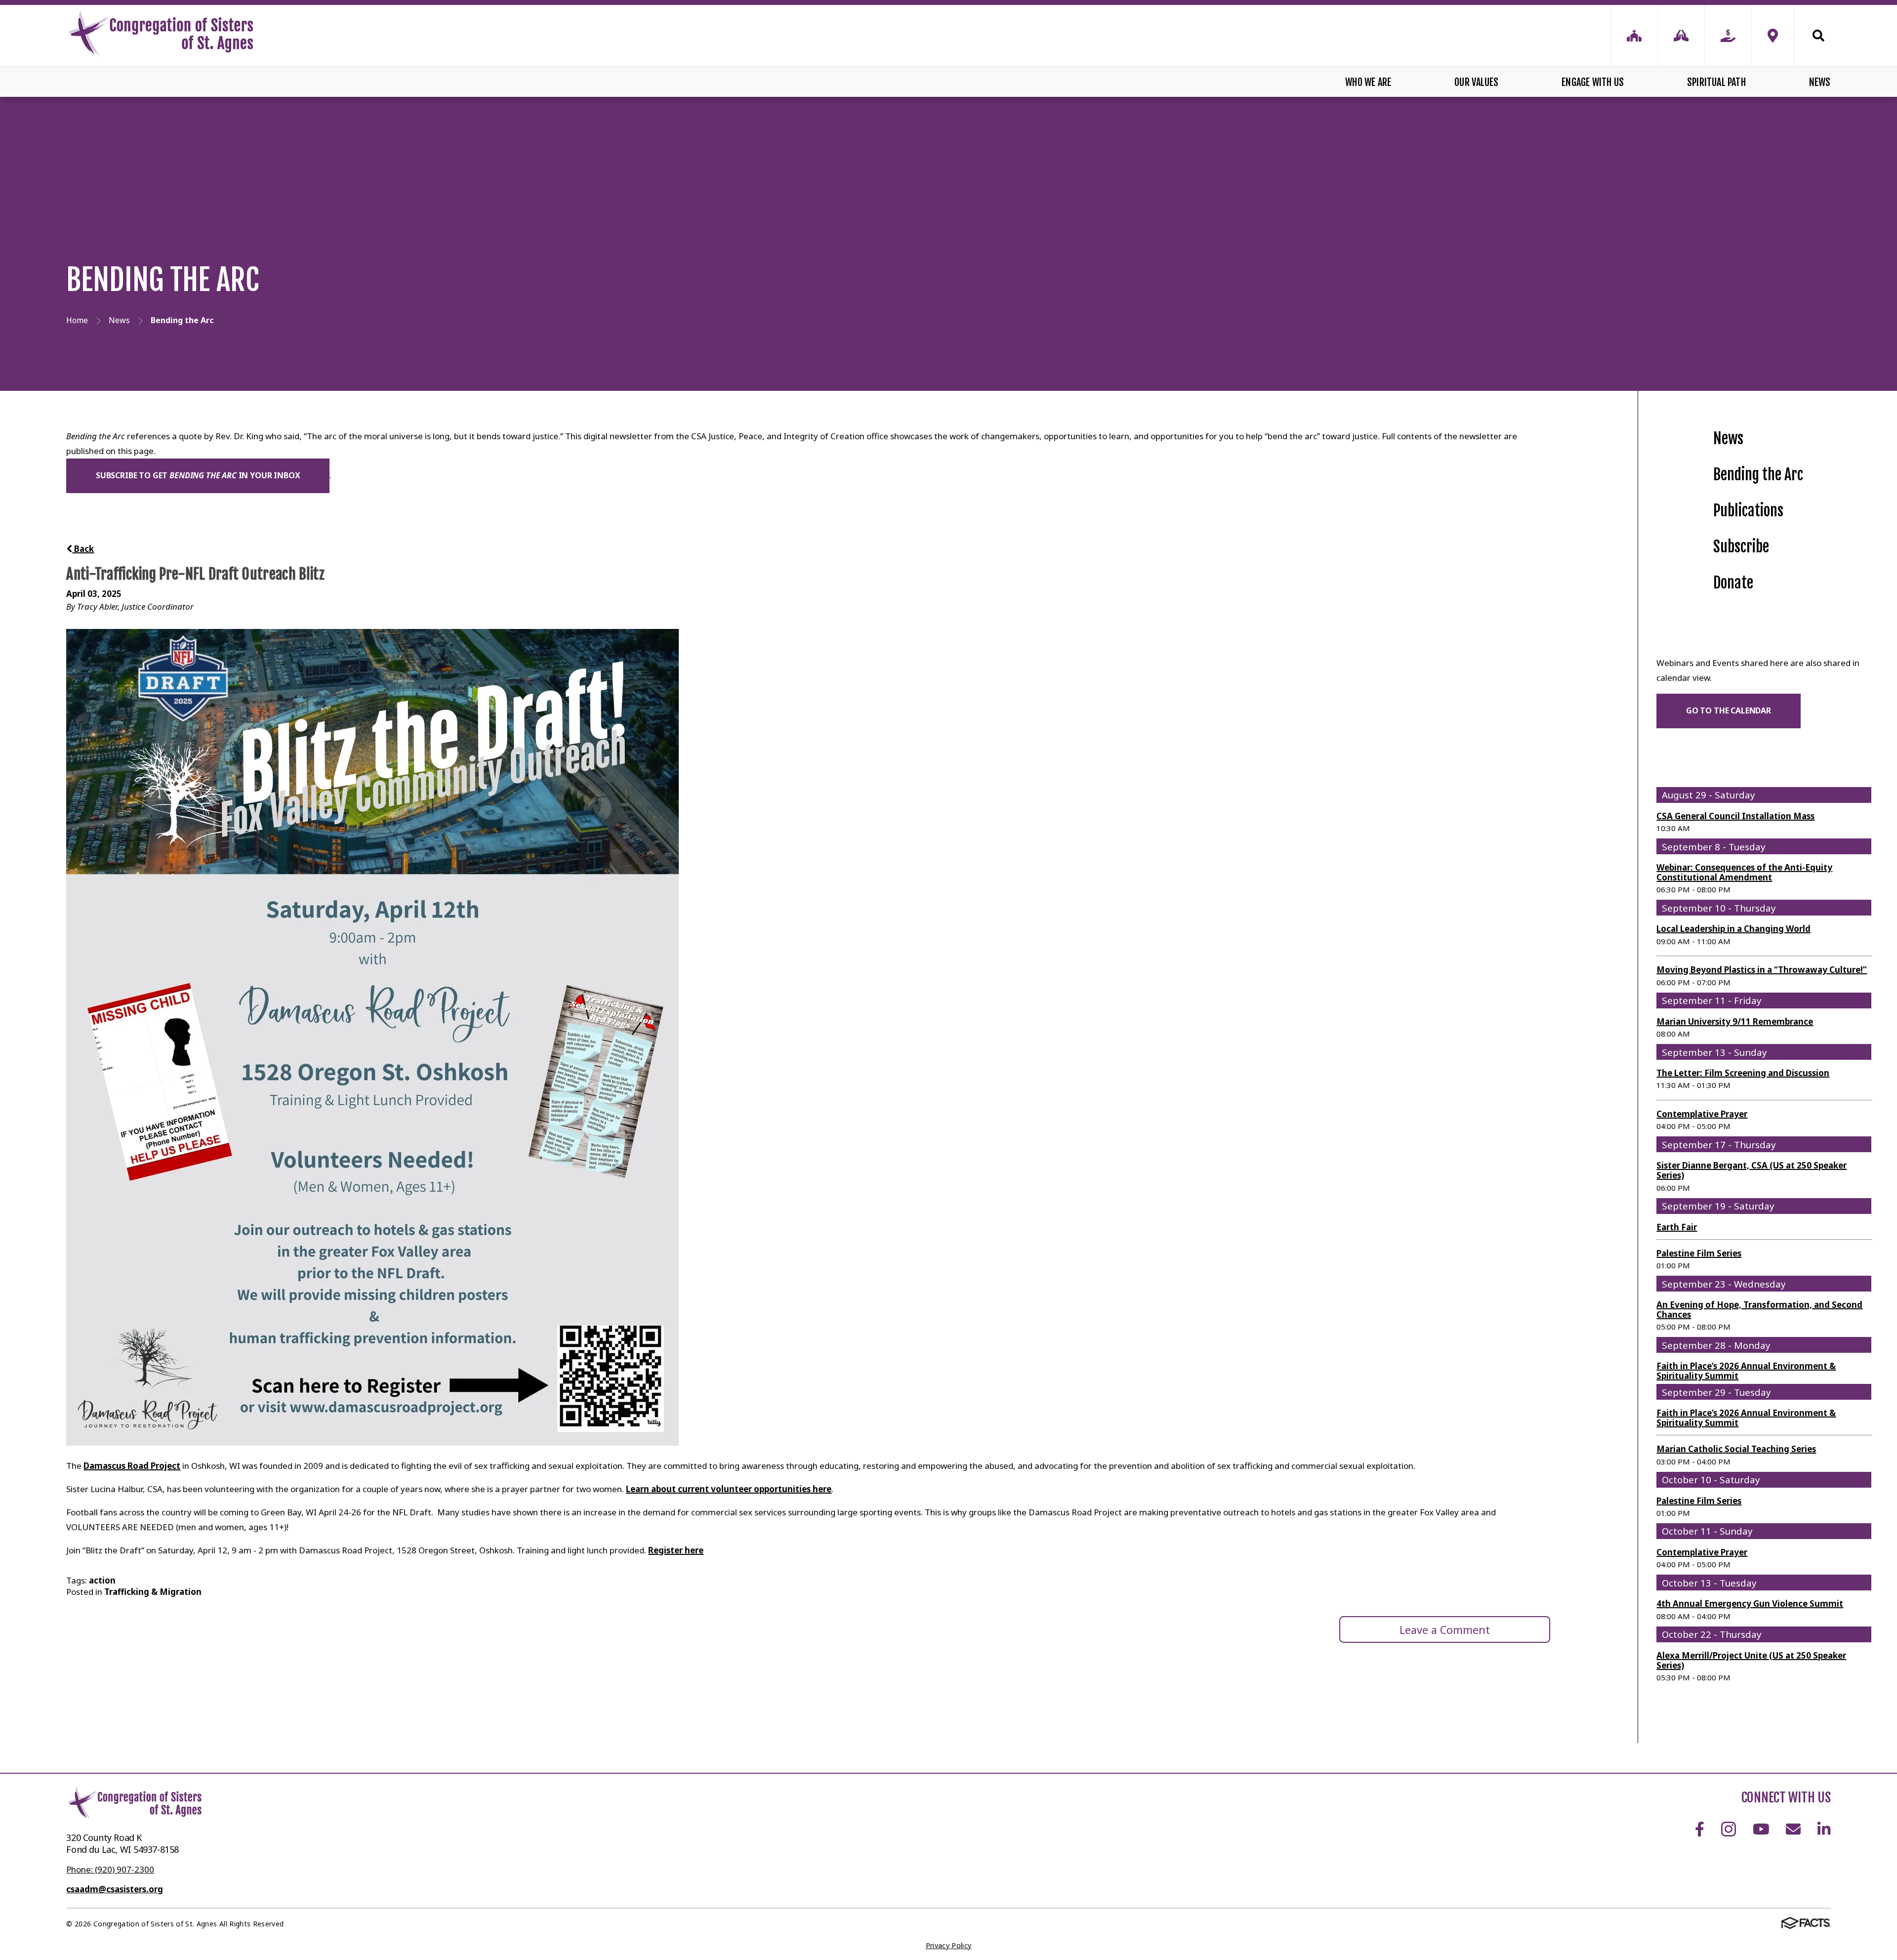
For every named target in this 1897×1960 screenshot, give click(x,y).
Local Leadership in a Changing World (1733, 929)
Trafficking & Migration (153, 1592)
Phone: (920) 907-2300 (110, 1869)
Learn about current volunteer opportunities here (729, 1489)
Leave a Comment (1445, 1630)
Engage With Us (1593, 82)
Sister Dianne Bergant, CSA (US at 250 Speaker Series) (1752, 1170)
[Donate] (1728, 36)
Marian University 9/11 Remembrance (1735, 1022)
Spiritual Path (1716, 82)
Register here (676, 1550)
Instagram (1728, 1829)
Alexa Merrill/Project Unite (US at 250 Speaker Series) (1751, 1660)
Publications (1748, 511)
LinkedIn (1824, 1829)
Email (1794, 1829)
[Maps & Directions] (1773, 36)
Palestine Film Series (1699, 1253)
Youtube (1761, 1829)
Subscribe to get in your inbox (198, 475)
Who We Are (1368, 82)
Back (83, 549)
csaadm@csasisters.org (115, 1889)
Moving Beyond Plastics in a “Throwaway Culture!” (1762, 970)
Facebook (1699, 1829)
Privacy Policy (949, 1945)
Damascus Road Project (132, 1466)
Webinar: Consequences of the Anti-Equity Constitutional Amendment (1744, 872)
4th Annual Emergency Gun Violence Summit (1750, 1604)
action (102, 1580)
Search (1813, 36)
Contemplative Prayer (1702, 1114)
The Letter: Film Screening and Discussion (1743, 1073)
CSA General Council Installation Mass (1735, 816)
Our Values (1476, 82)
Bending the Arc (1758, 475)
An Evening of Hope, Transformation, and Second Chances (1759, 1310)
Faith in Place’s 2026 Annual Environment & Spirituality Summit (1746, 1371)
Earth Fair (1677, 1227)
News (1820, 82)
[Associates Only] (1681, 36)
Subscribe (1741, 547)
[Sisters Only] (1634, 36)
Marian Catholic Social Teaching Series (1736, 1449)
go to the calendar (1729, 710)
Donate (1733, 583)
